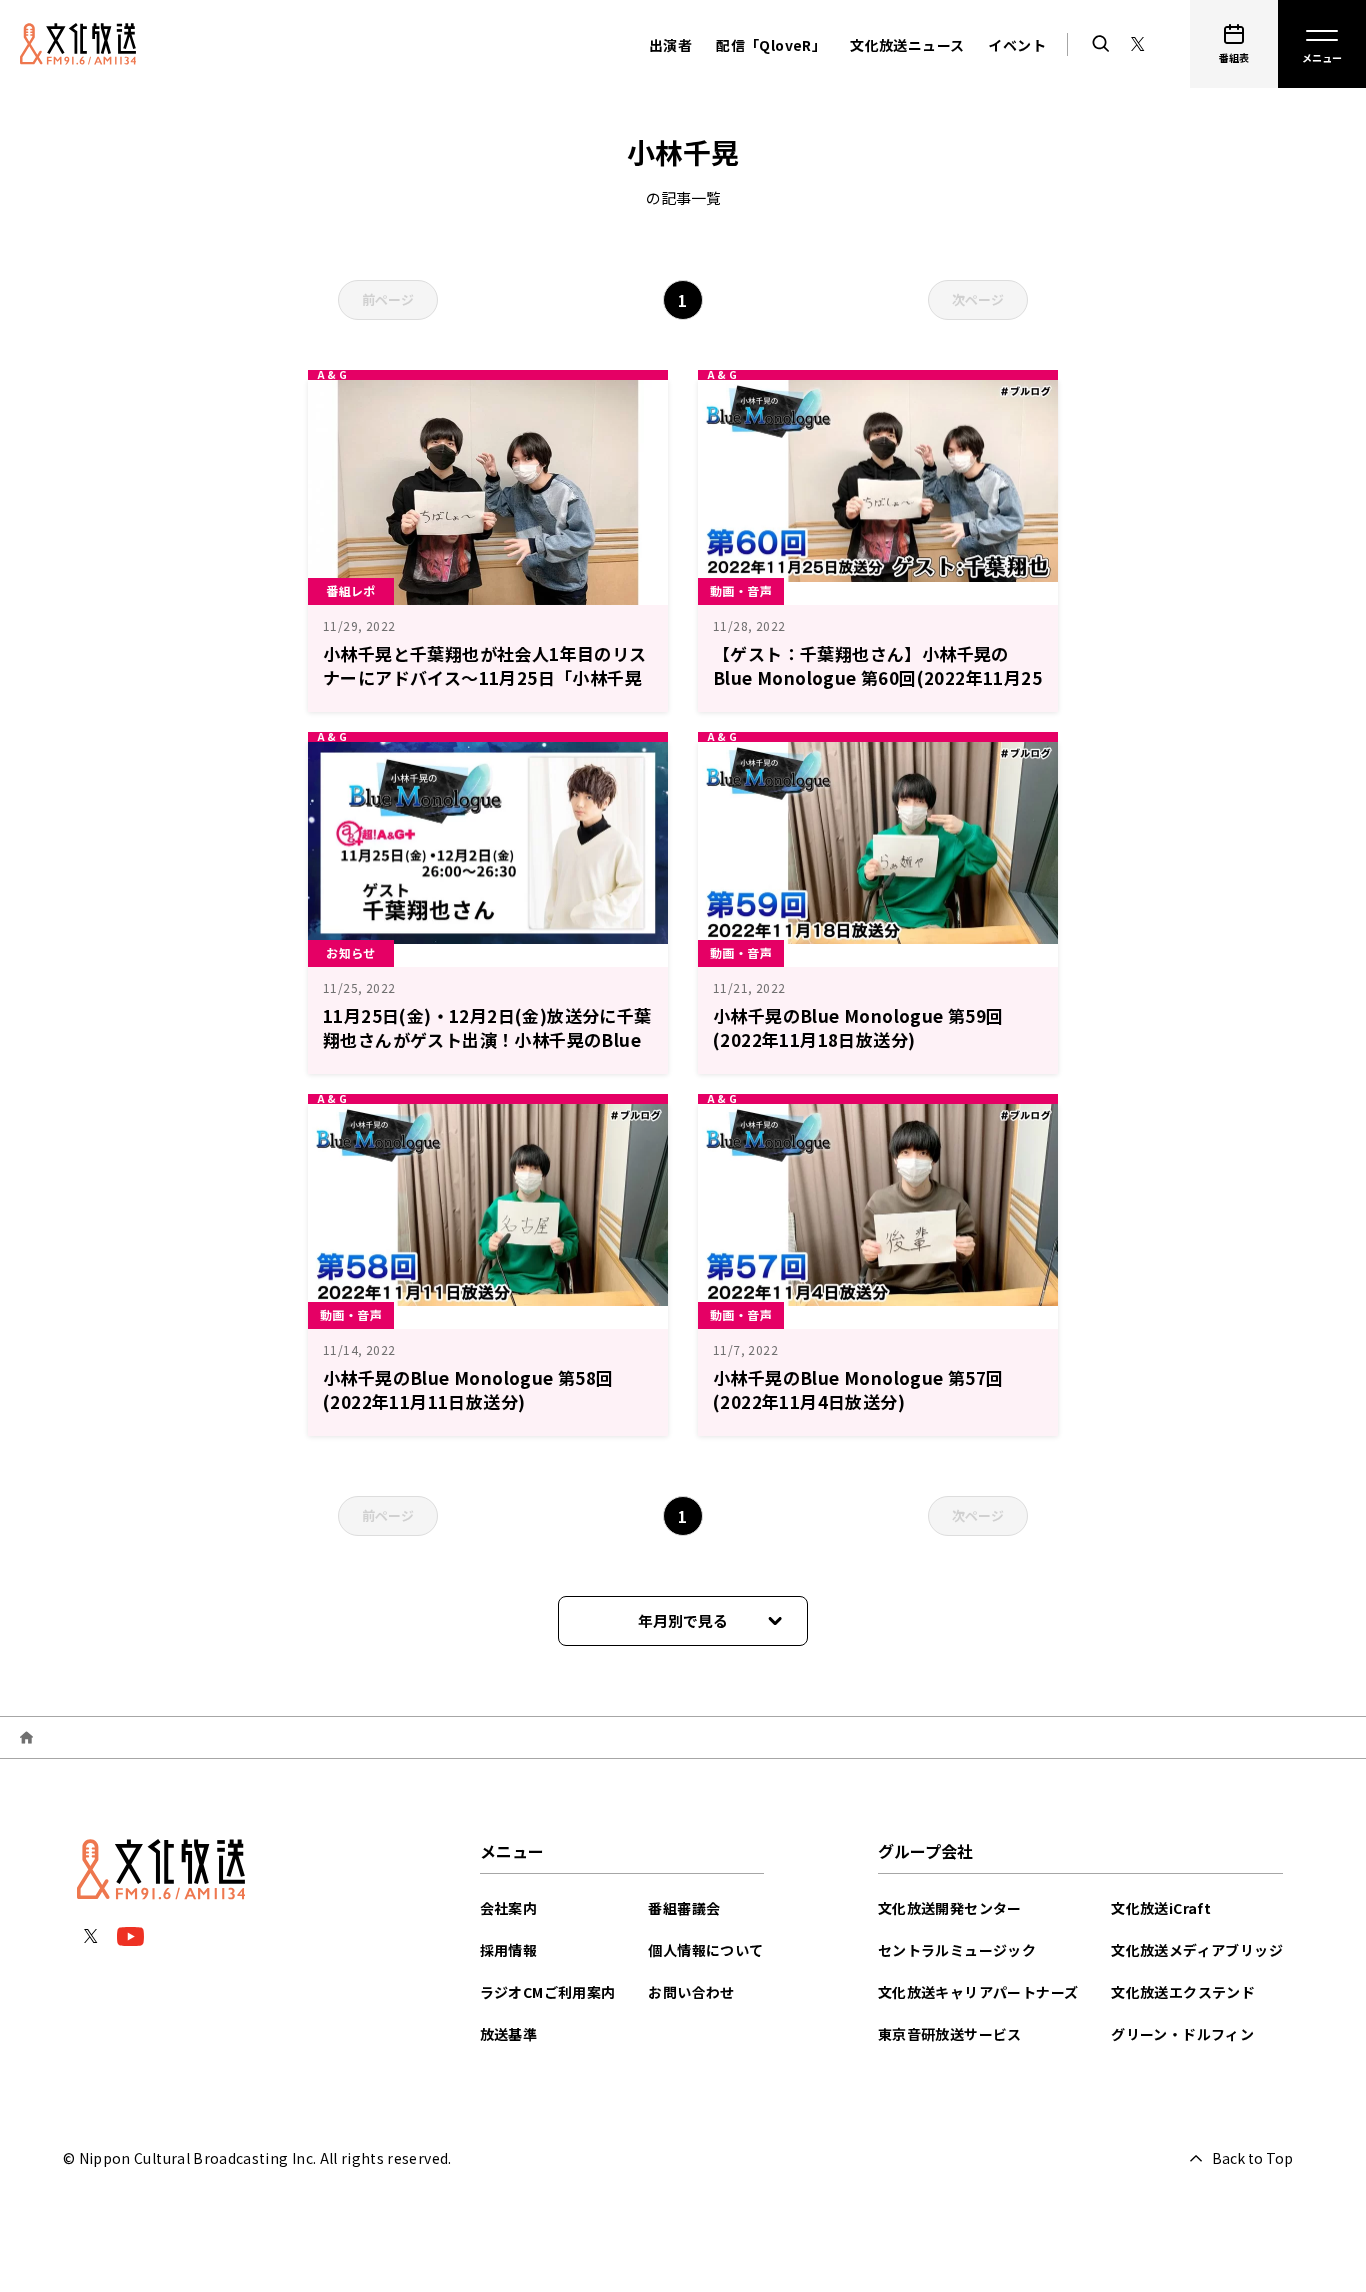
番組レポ (351, 590)
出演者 (670, 45)
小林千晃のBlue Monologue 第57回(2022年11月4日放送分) (858, 1389)
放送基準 (509, 2034)
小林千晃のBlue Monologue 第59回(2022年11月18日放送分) (858, 1027)
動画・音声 (741, 590)
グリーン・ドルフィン (1182, 2034)
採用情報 (509, 1950)
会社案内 (509, 1908)
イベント (1017, 45)
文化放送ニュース (907, 45)
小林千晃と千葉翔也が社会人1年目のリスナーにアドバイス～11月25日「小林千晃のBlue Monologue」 (485, 677)
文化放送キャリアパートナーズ (978, 1992)
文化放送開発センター (950, 1908)
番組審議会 (684, 1908)
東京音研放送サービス (950, 2034)
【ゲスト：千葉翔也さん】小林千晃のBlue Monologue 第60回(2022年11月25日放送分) (877, 677)
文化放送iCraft (1161, 1908)
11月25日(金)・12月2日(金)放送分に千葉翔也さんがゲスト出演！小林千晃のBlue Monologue (487, 1039)
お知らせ (351, 952)
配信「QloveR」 (771, 45)
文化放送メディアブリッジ (1197, 1950)
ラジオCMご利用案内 (548, 1992)
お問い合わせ (691, 1992)
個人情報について (705, 1950)
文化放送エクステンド (1183, 1992)
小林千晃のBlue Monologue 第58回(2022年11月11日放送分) (468, 1389)
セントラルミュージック (957, 1950)
